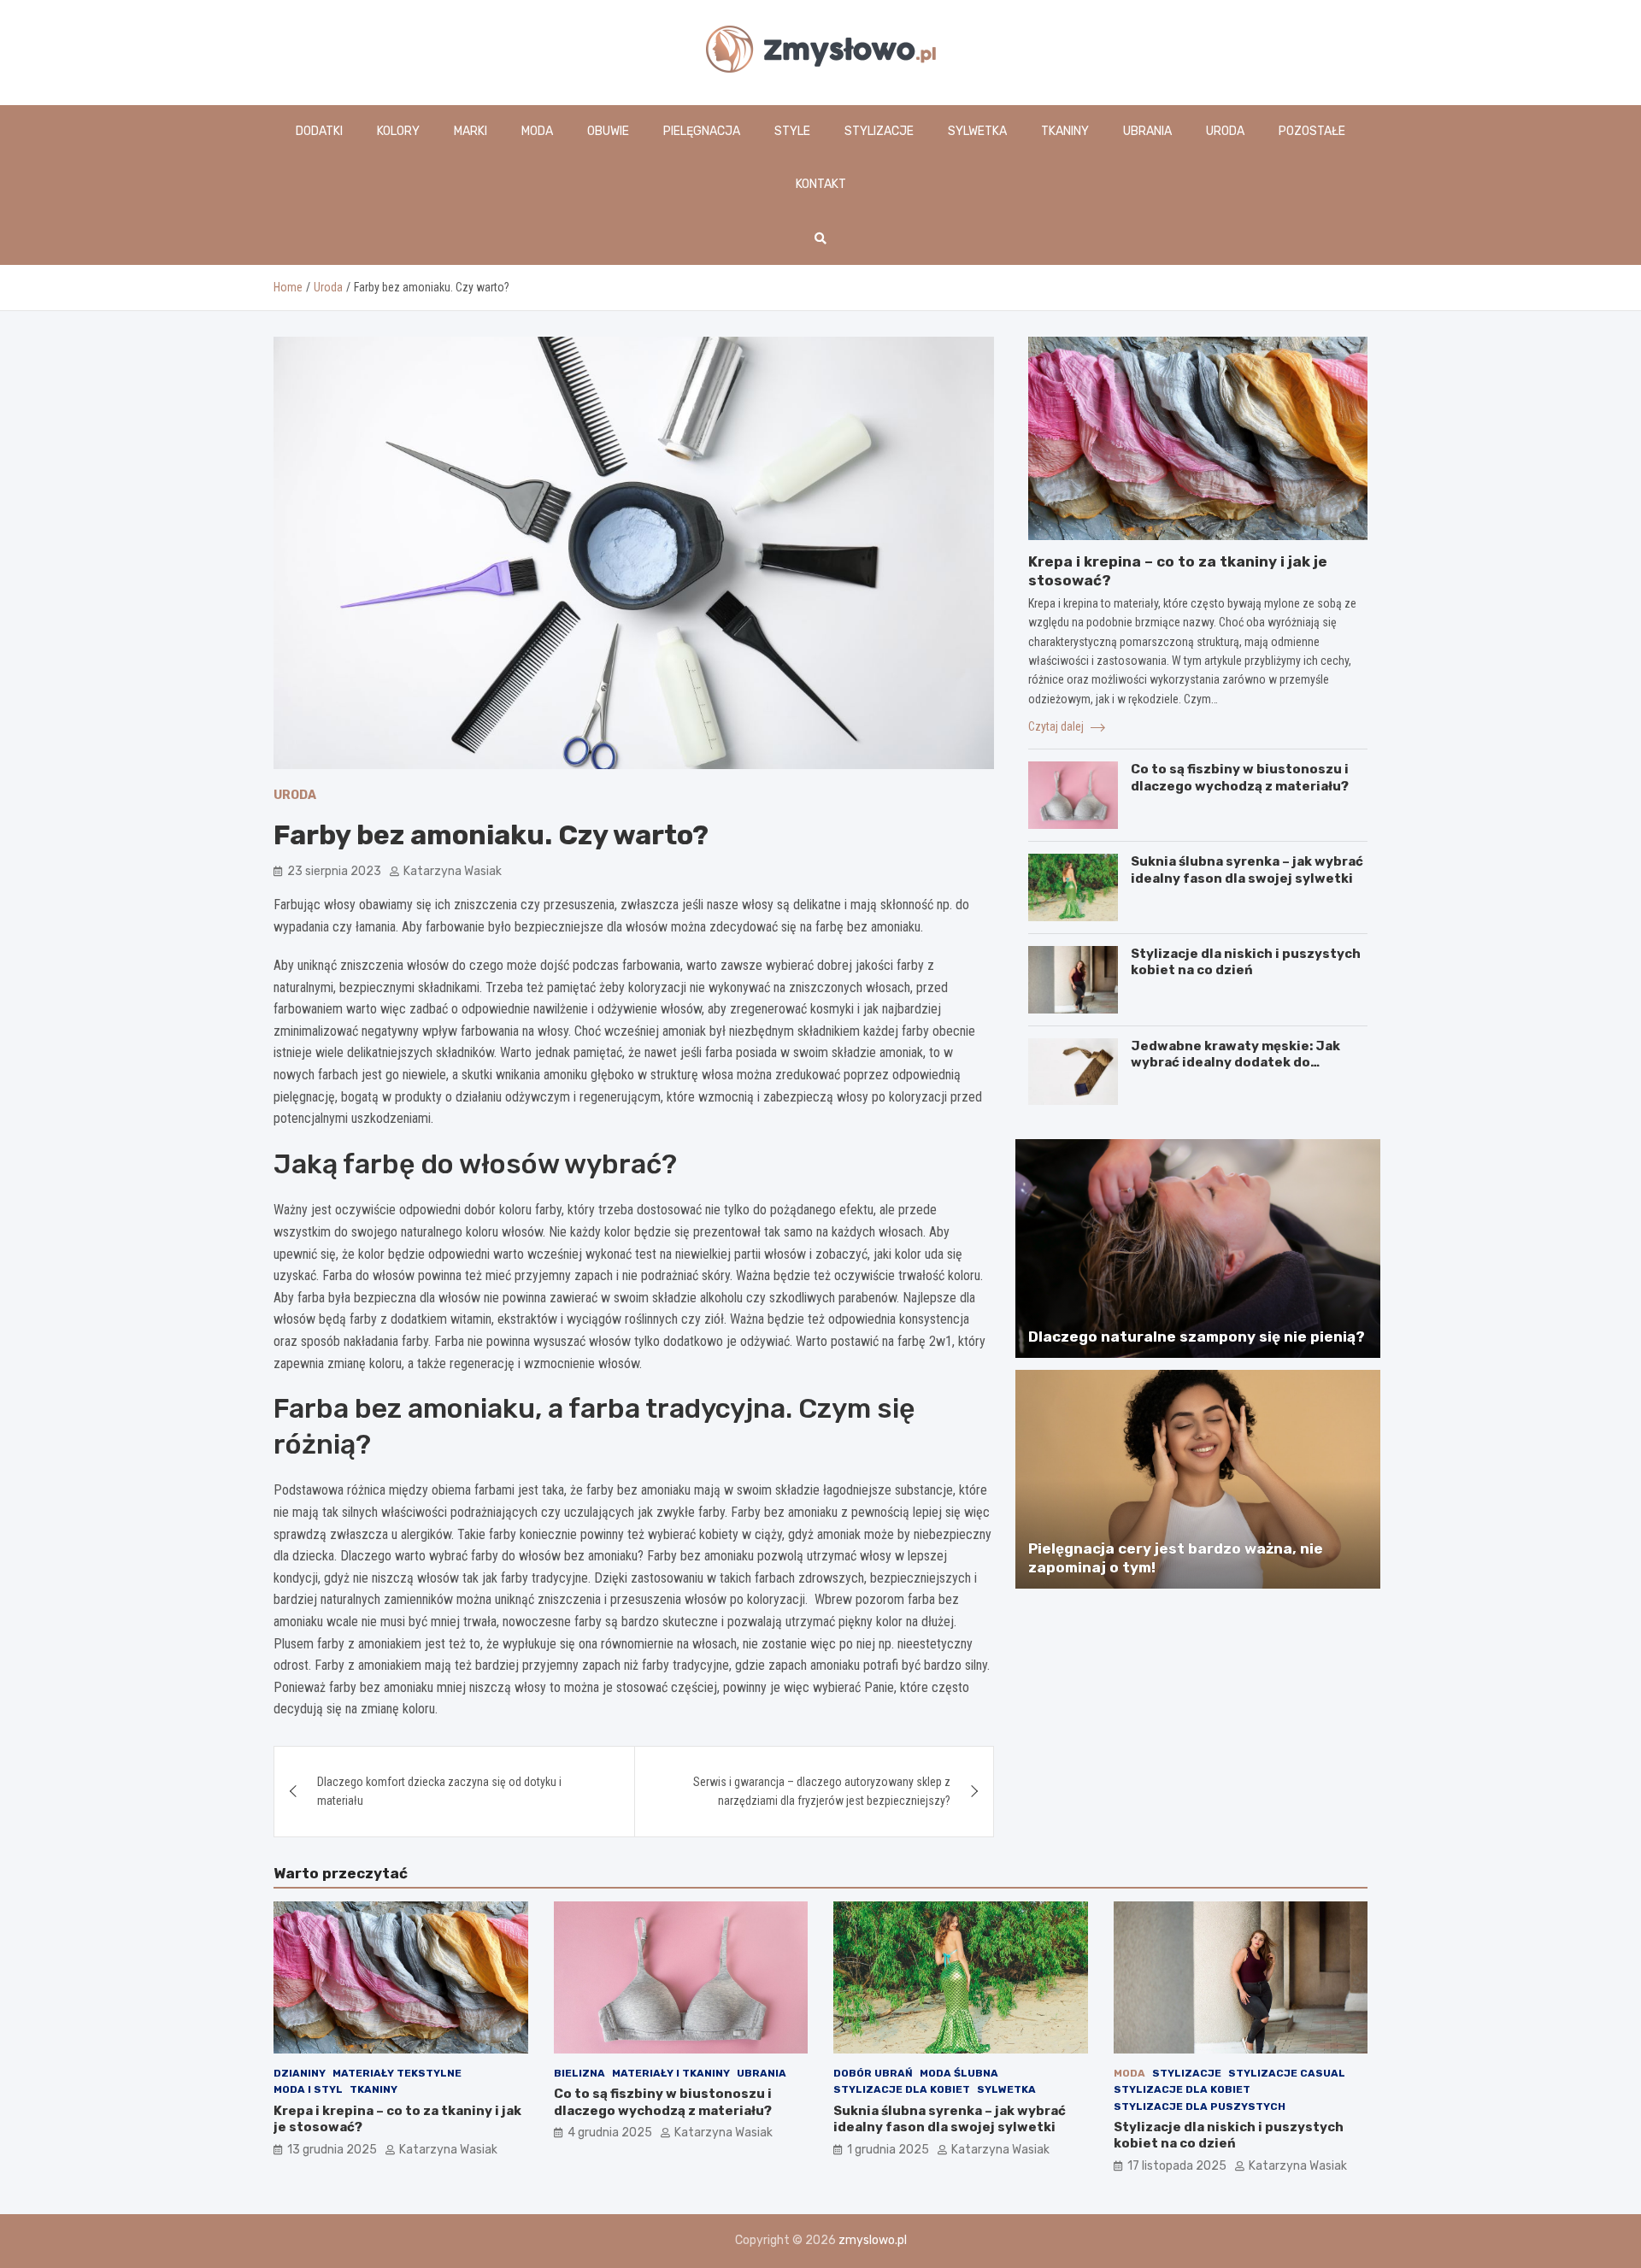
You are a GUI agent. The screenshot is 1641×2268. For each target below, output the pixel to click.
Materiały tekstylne (397, 2073)
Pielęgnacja (702, 131)
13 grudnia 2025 (332, 2150)
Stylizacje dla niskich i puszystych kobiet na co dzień (1246, 962)
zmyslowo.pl (873, 2240)
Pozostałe (1312, 131)
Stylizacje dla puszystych (1200, 2106)
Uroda (1225, 131)
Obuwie (608, 131)
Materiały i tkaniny (671, 2073)
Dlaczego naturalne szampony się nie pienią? (1197, 1337)
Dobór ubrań (873, 2073)
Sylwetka (977, 131)
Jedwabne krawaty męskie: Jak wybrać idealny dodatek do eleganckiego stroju (1235, 1063)
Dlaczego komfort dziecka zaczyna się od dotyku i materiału (439, 1791)
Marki (471, 131)
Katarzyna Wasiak (453, 871)
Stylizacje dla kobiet (902, 2089)
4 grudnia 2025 (610, 2133)
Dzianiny (300, 2073)
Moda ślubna (959, 2073)
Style (792, 131)
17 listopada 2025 (1177, 2166)
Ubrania (1147, 131)
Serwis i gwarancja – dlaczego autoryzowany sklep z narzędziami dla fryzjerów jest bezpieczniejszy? (822, 1791)
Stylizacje (879, 131)
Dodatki (319, 131)
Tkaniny (1065, 131)
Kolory (398, 131)
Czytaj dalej (1057, 726)
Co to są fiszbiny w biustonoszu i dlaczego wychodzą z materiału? (1240, 778)
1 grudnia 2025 (888, 2150)
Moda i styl (308, 2089)
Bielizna (579, 2073)
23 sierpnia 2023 (334, 871)
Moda (537, 131)
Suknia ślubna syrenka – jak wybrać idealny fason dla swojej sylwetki (1247, 870)
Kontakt (821, 184)
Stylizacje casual (1287, 2073)
